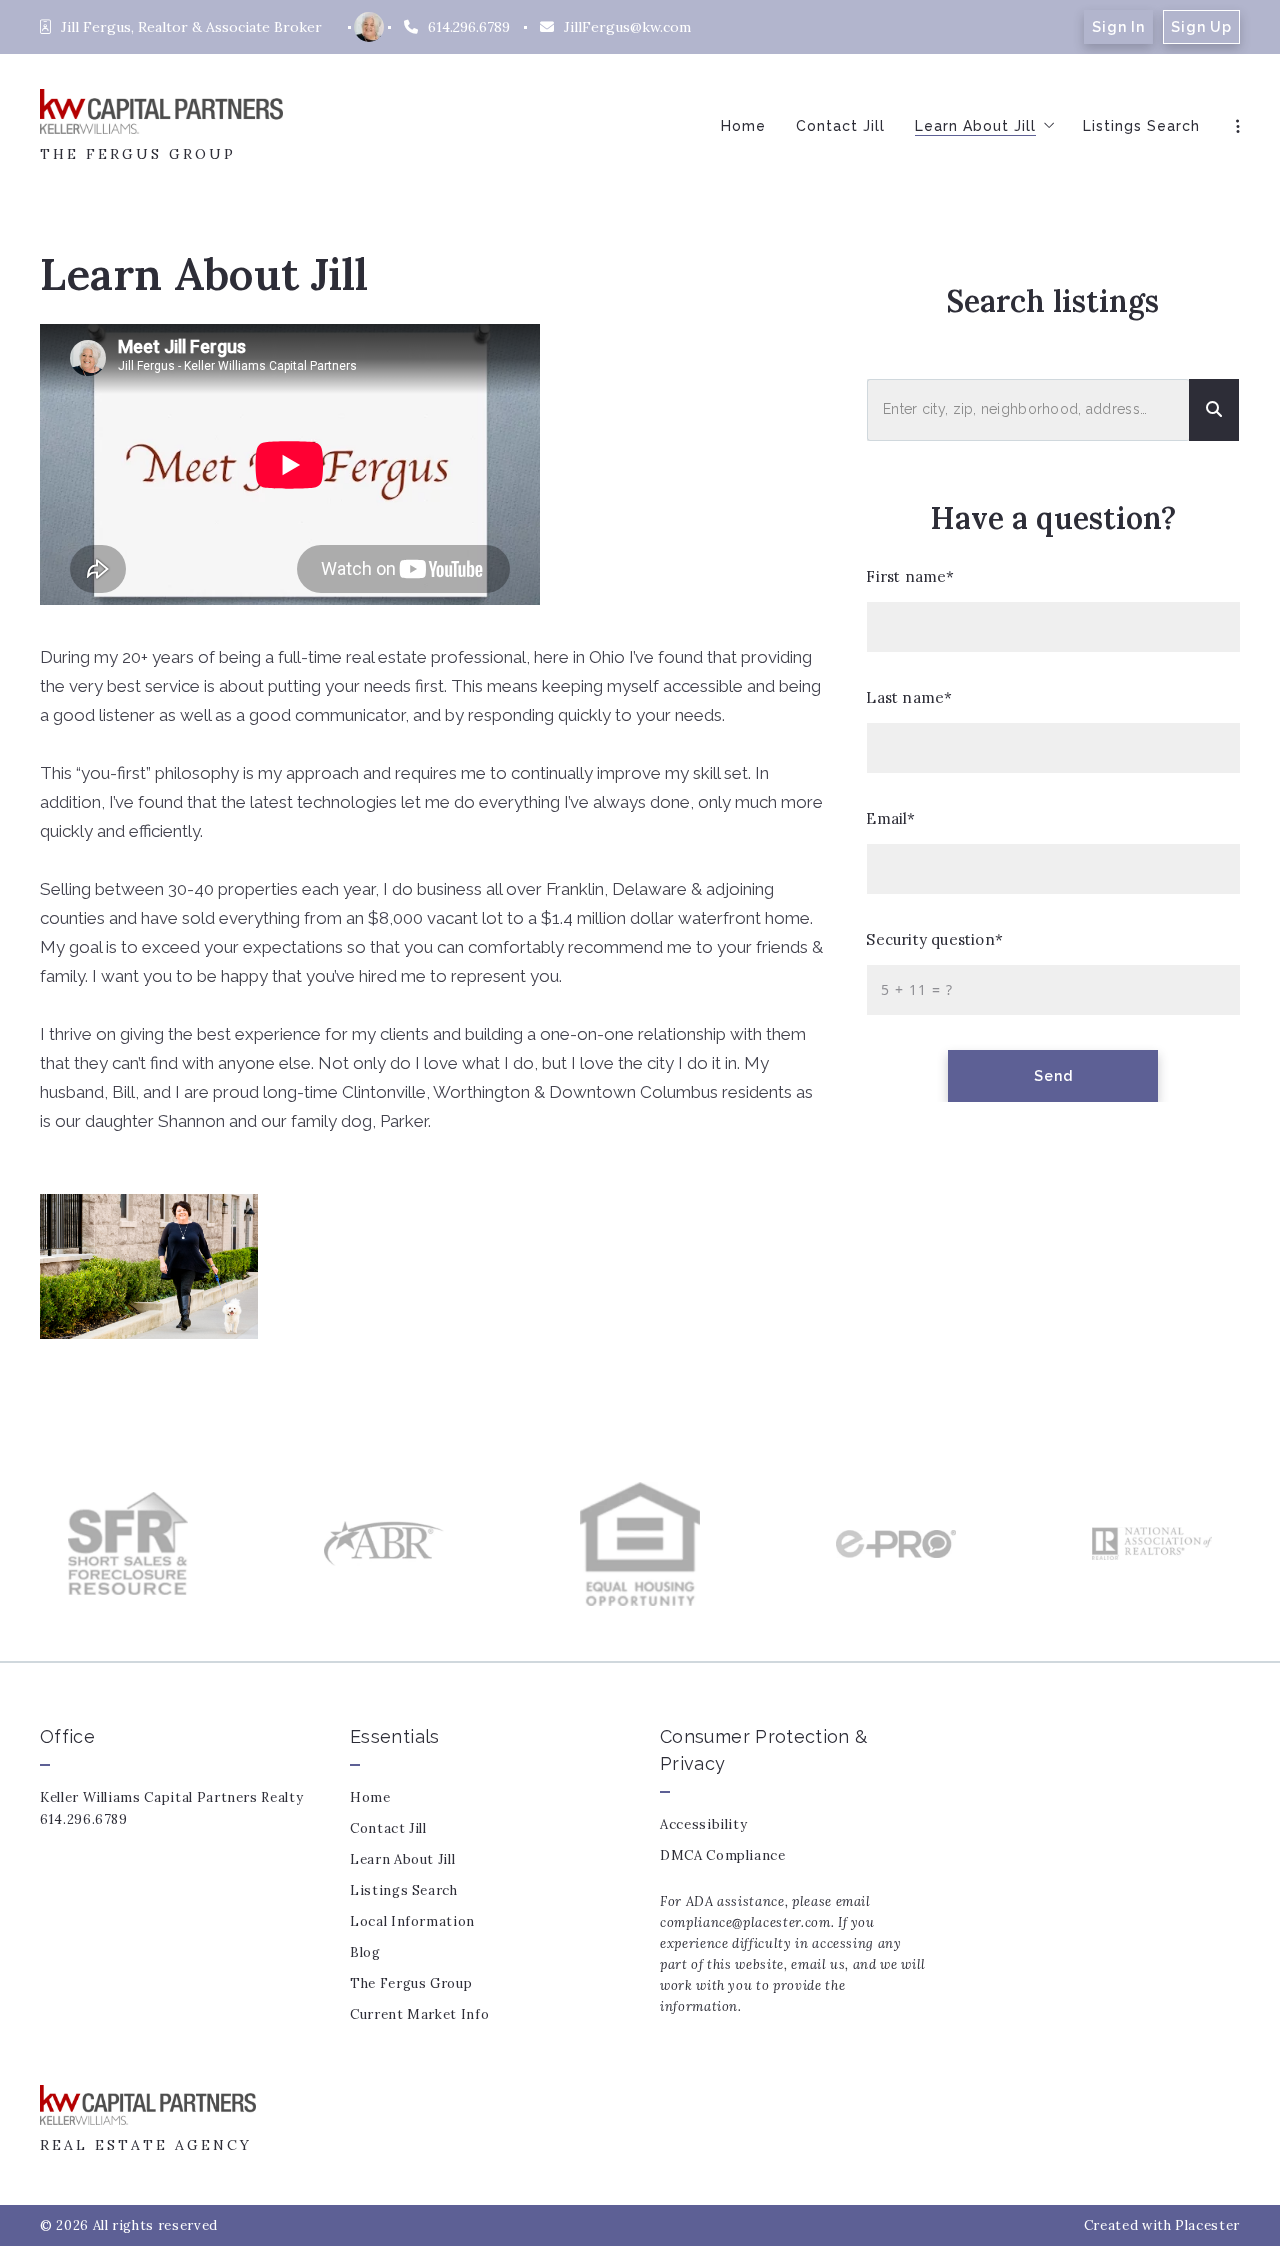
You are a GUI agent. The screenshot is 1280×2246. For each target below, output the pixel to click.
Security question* (935, 939)
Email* (891, 818)
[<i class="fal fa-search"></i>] (1214, 410)
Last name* (910, 697)
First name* (911, 576)
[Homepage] (161, 111)
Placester (1207, 2225)
